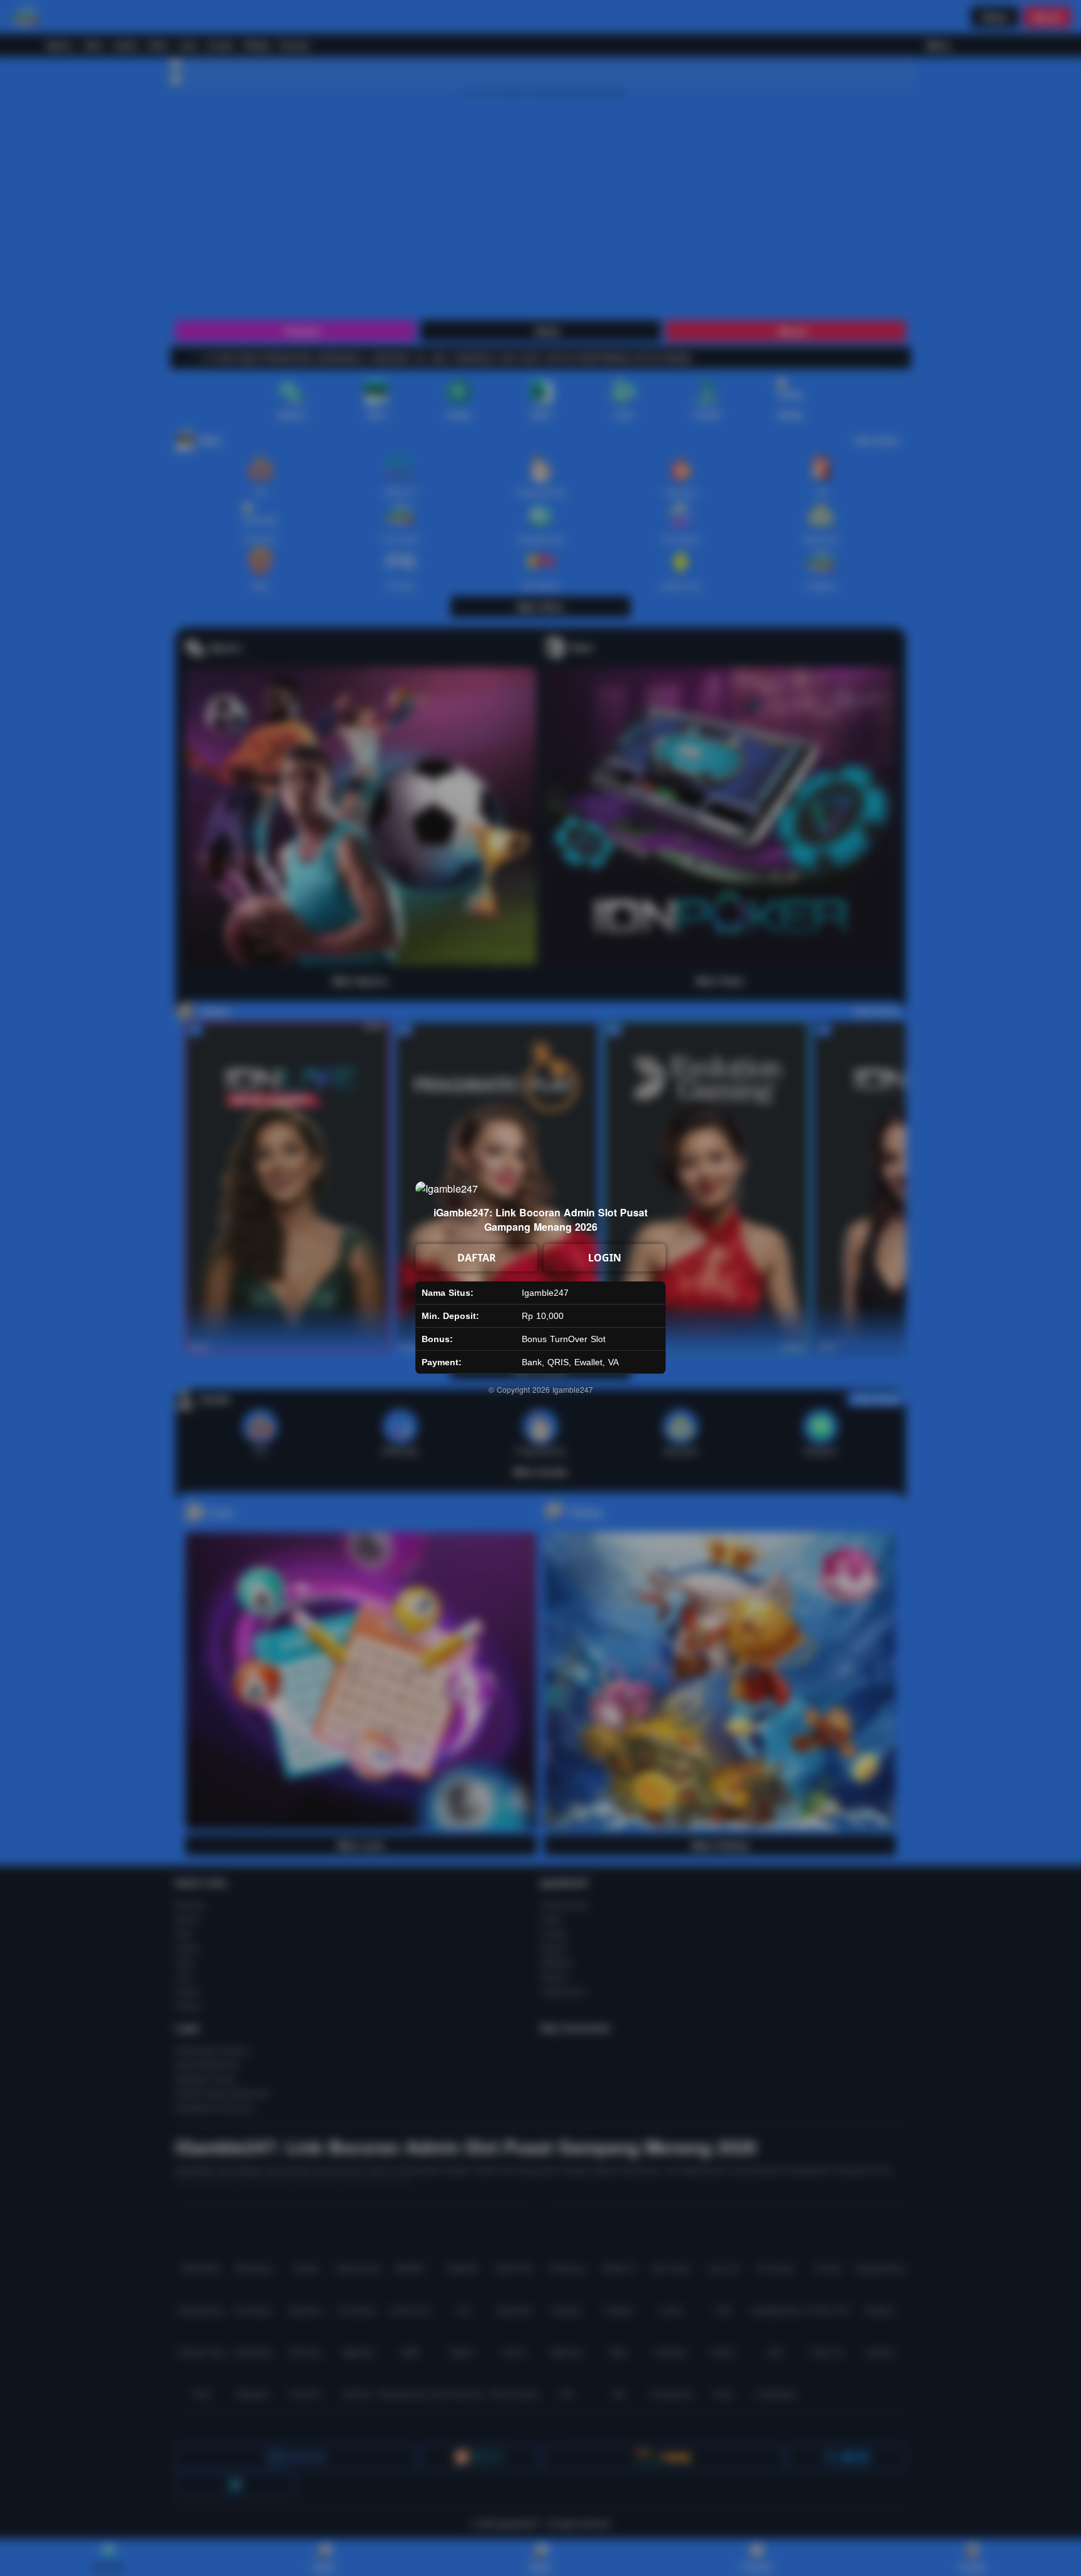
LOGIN (605, 1258)
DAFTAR (477, 1258)
